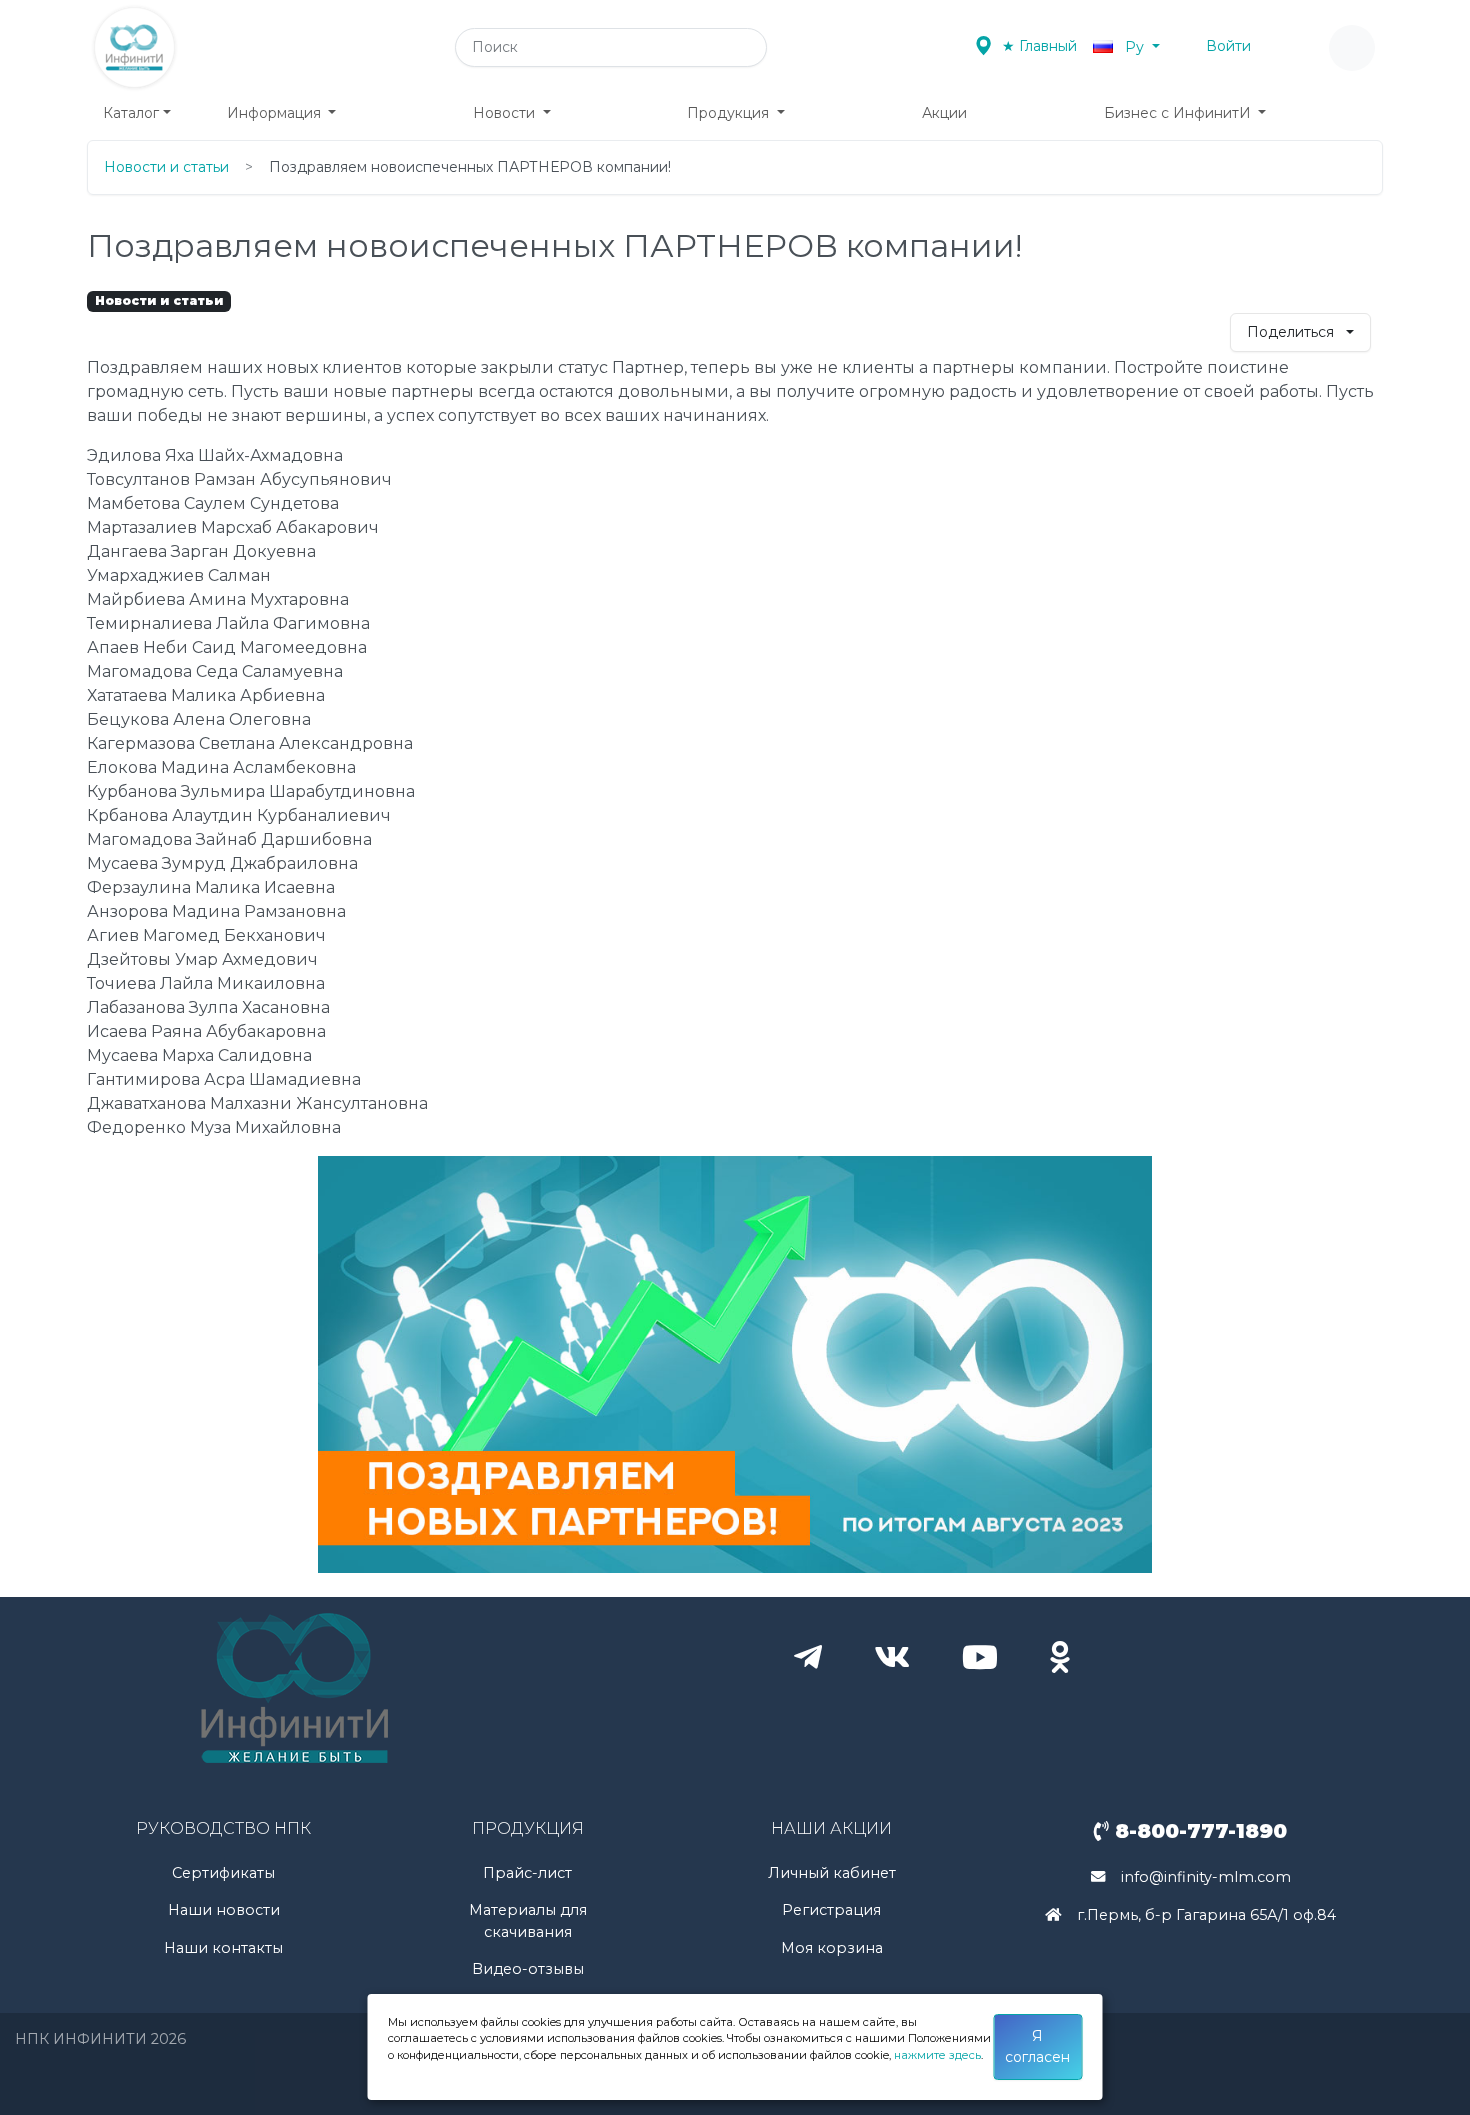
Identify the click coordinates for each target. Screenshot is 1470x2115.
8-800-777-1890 (1198, 1831)
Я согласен (1037, 2046)
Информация (276, 113)
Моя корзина (832, 1948)
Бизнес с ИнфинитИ (1179, 113)
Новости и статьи (166, 167)
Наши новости (224, 1910)
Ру (1134, 47)
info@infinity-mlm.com (1206, 1877)
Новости (506, 113)
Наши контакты (223, 1948)
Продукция (730, 113)
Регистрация (831, 1910)
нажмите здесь (937, 2055)
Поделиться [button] (1292, 332)
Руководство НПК (223, 1828)
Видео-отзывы (528, 1969)
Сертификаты (223, 1873)
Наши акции (831, 1828)
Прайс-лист (527, 1873)
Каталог (131, 113)
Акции (944, 113)
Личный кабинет (832, 1873)
